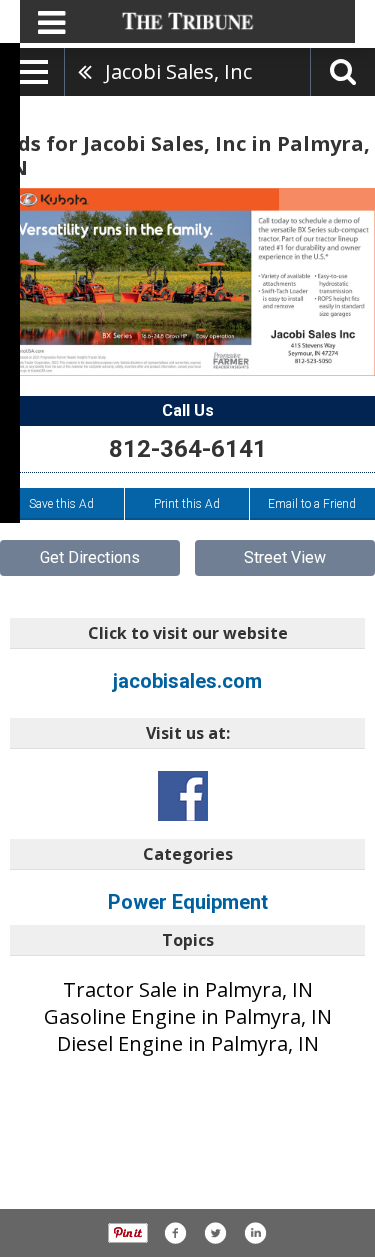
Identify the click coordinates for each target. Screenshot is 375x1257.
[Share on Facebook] (175, 1233)
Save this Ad (61, 504)
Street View (285, 557)
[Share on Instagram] (255, 1233)
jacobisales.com (187, 681)
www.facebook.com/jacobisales (183, 796)
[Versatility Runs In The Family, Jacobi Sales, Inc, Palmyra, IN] (187, 282)
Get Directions (90, 557)
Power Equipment (188, 902)
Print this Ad (187, 504)
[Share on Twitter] (215, 1233)
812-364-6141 (188, 449)
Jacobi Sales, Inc (178, 71)
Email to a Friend (312, 504)
